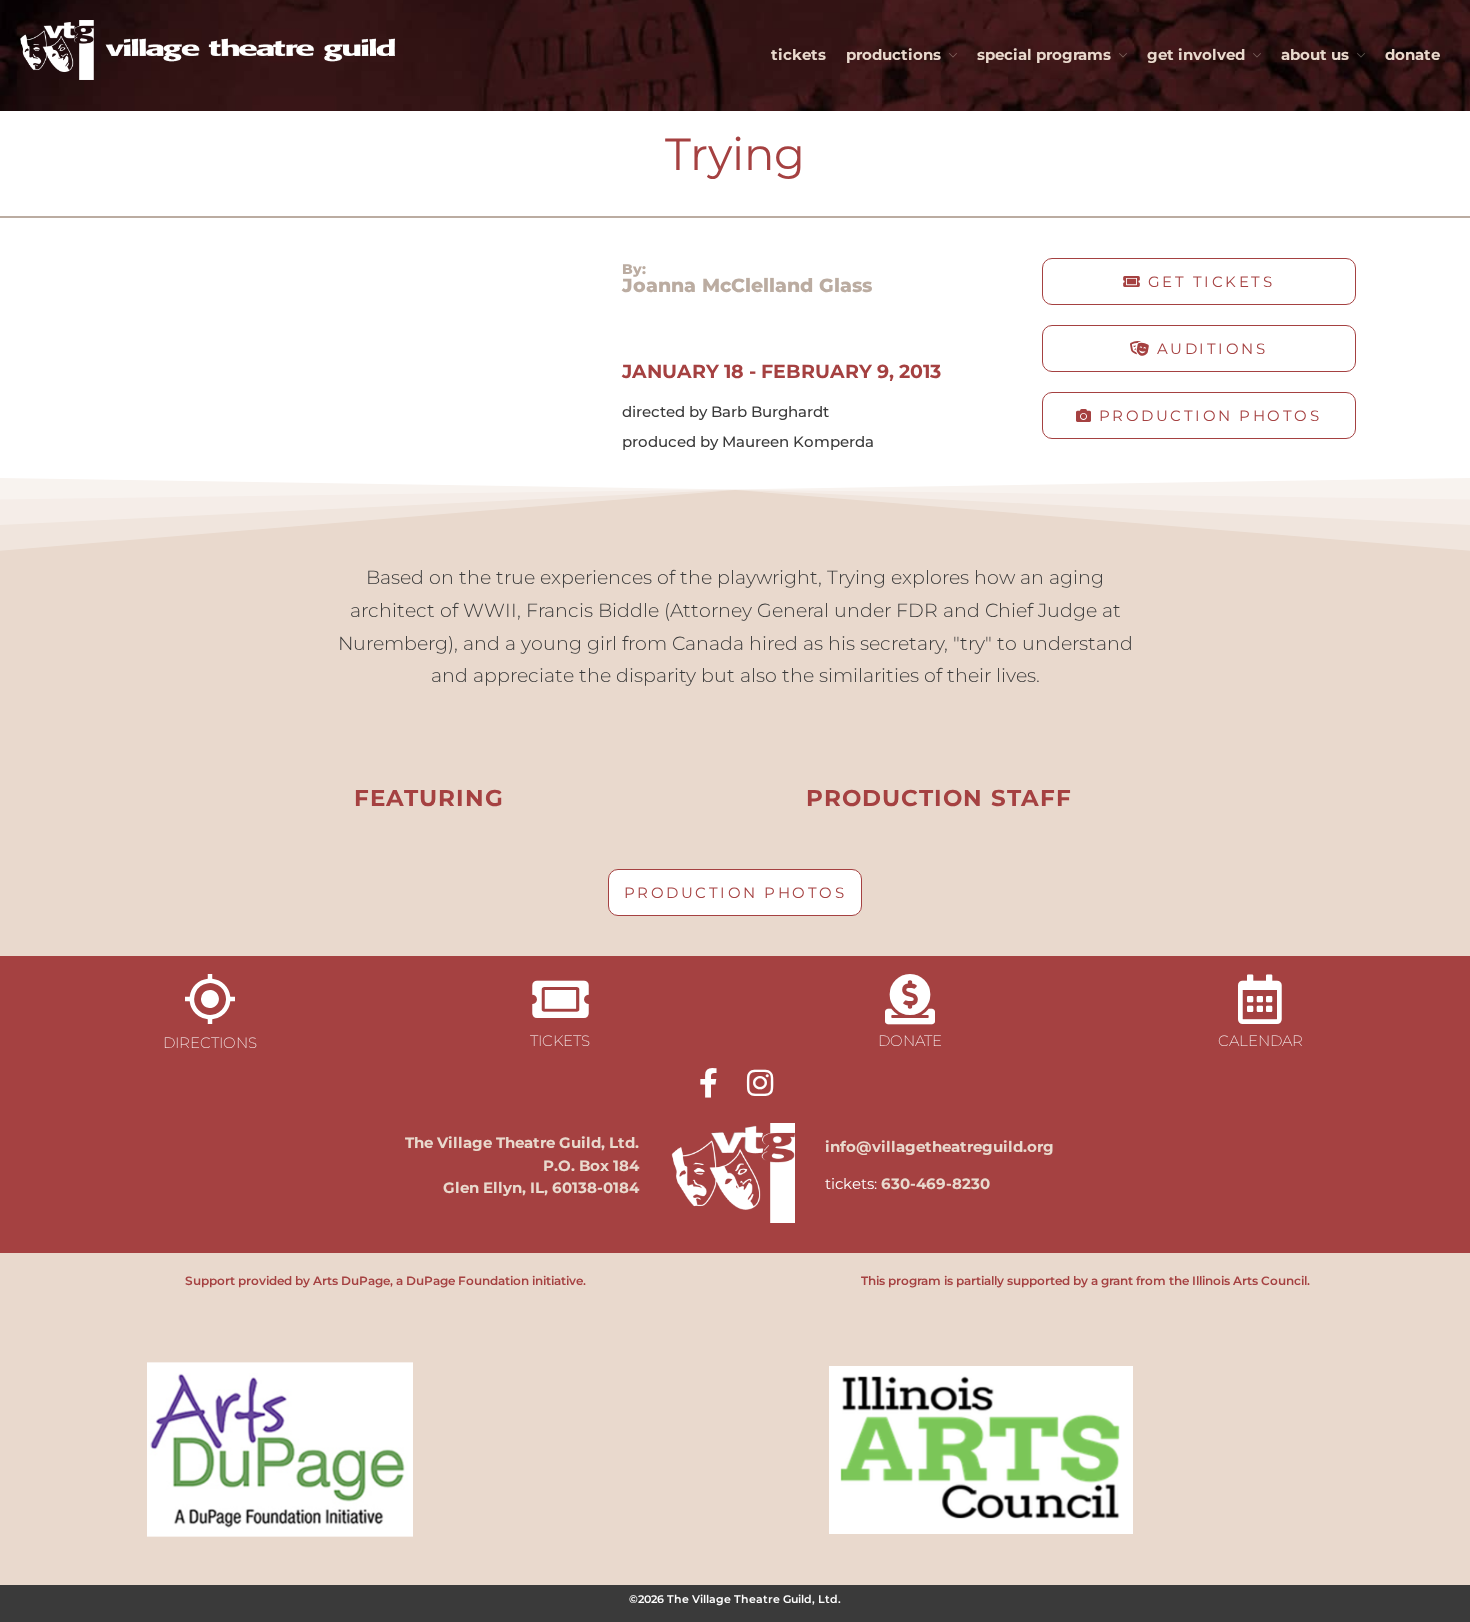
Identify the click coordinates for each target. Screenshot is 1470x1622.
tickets (798, 54)
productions (893, 54)
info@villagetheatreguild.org (939, 1146)
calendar (1260, 1040)
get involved (1196, 54)
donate (1412, 54)
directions (210, 1042)
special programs (1044, 54)
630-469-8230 (935, 1183)
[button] (1199, 281)
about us (1315, 54)
